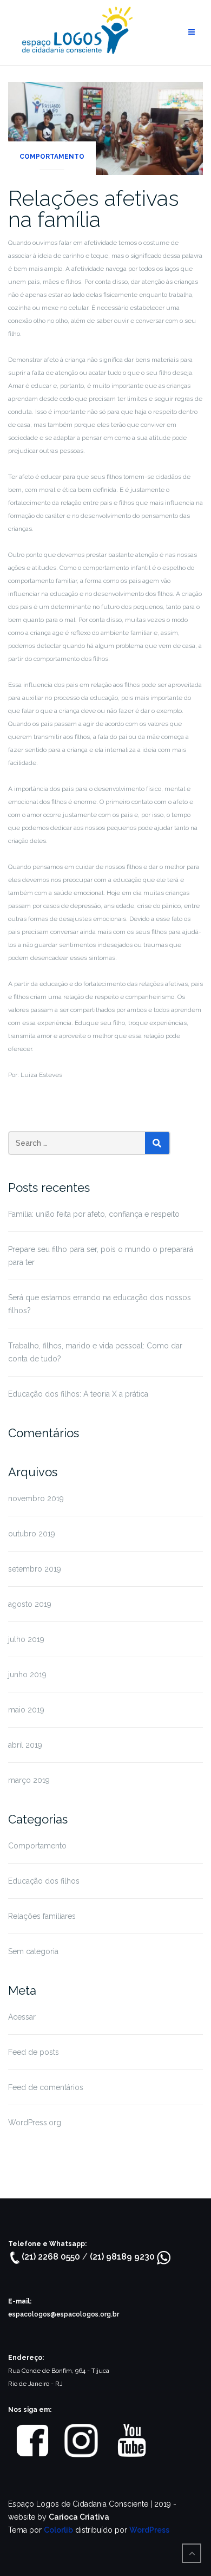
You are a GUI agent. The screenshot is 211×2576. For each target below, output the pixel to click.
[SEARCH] (157, 1143)
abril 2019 (25, 1745)
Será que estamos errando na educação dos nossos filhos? (100, 1304)
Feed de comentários (46, 2087)
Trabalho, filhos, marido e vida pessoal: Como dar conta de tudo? (95, 1352)
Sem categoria (33, 1951)
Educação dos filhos (44, 1881)
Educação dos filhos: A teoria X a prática (78, 1394)
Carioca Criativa (79, 2517)
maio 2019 (26, 1710)
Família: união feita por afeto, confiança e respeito (94, 1214)
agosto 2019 (30, 1604)
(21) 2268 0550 (52, 2257)
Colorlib (58, 2530)
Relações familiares (42, 1916)
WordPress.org (35, 2123)
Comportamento (52, 157)
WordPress (149, 2530)
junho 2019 (27, 1675)
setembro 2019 (35, 1569)
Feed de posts (34, 2052)
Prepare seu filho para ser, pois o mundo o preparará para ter (101, 1256)
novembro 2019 (36, 1498)
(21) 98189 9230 (123, 2257)
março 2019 (29, 1780)
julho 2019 (26, 1639)
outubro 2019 (32, 1534)
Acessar (22, 2017)
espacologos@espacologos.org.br (64, 2314)
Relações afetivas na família (94, 209)
